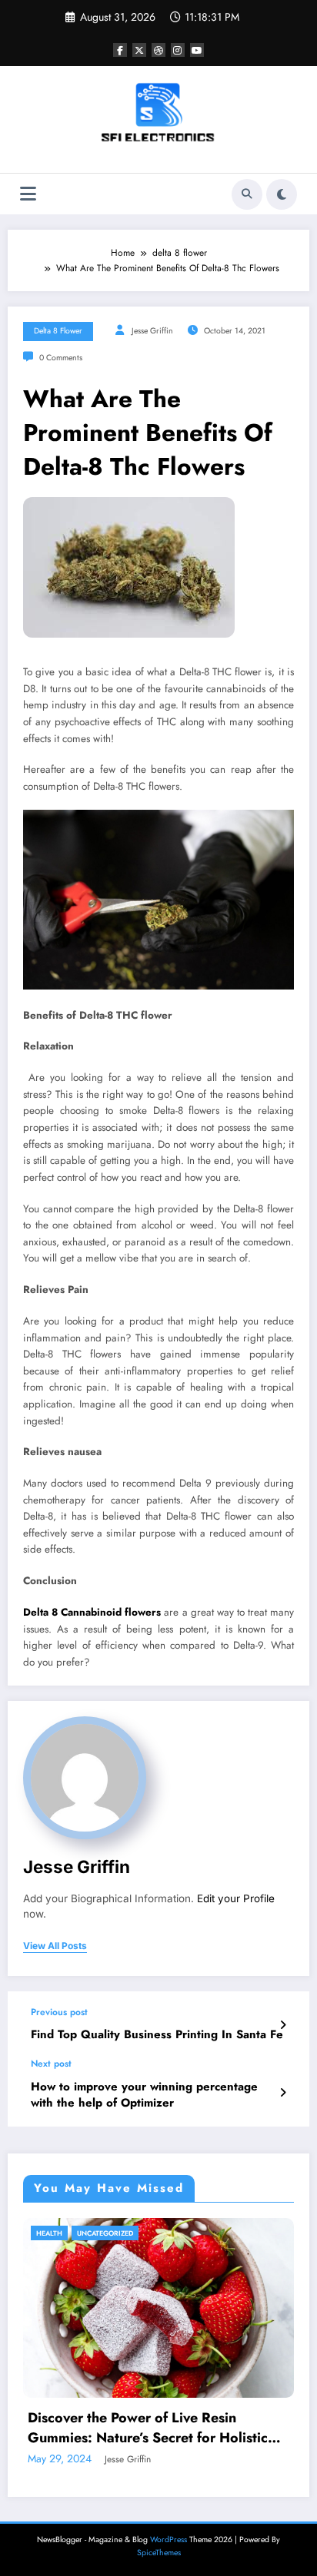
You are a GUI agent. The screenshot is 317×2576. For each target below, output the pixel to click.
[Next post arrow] (283, 2093)
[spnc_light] (282, 194)
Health (49, 2233)
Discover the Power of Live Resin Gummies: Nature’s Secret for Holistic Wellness (148, 2428)
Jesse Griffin (152, 331)
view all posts (55, 1946)
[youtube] (197, 50)
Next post (51, 2064)
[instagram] (178, 50)
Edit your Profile (236, 1898)
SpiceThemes (159, 2553)
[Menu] (28, 194)
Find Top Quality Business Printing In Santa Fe (157, 2035)
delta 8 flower (58, 331)
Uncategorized (105, 2233)
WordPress (169, 2540)
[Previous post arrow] (283, 2025)
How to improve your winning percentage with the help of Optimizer (144, 2095)
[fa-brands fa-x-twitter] (139, 50)
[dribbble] (158, 50)
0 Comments (61, 358)
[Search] (247, 194)
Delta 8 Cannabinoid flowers (92, 1612)
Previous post (59, 2012)
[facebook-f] (120, 50)
